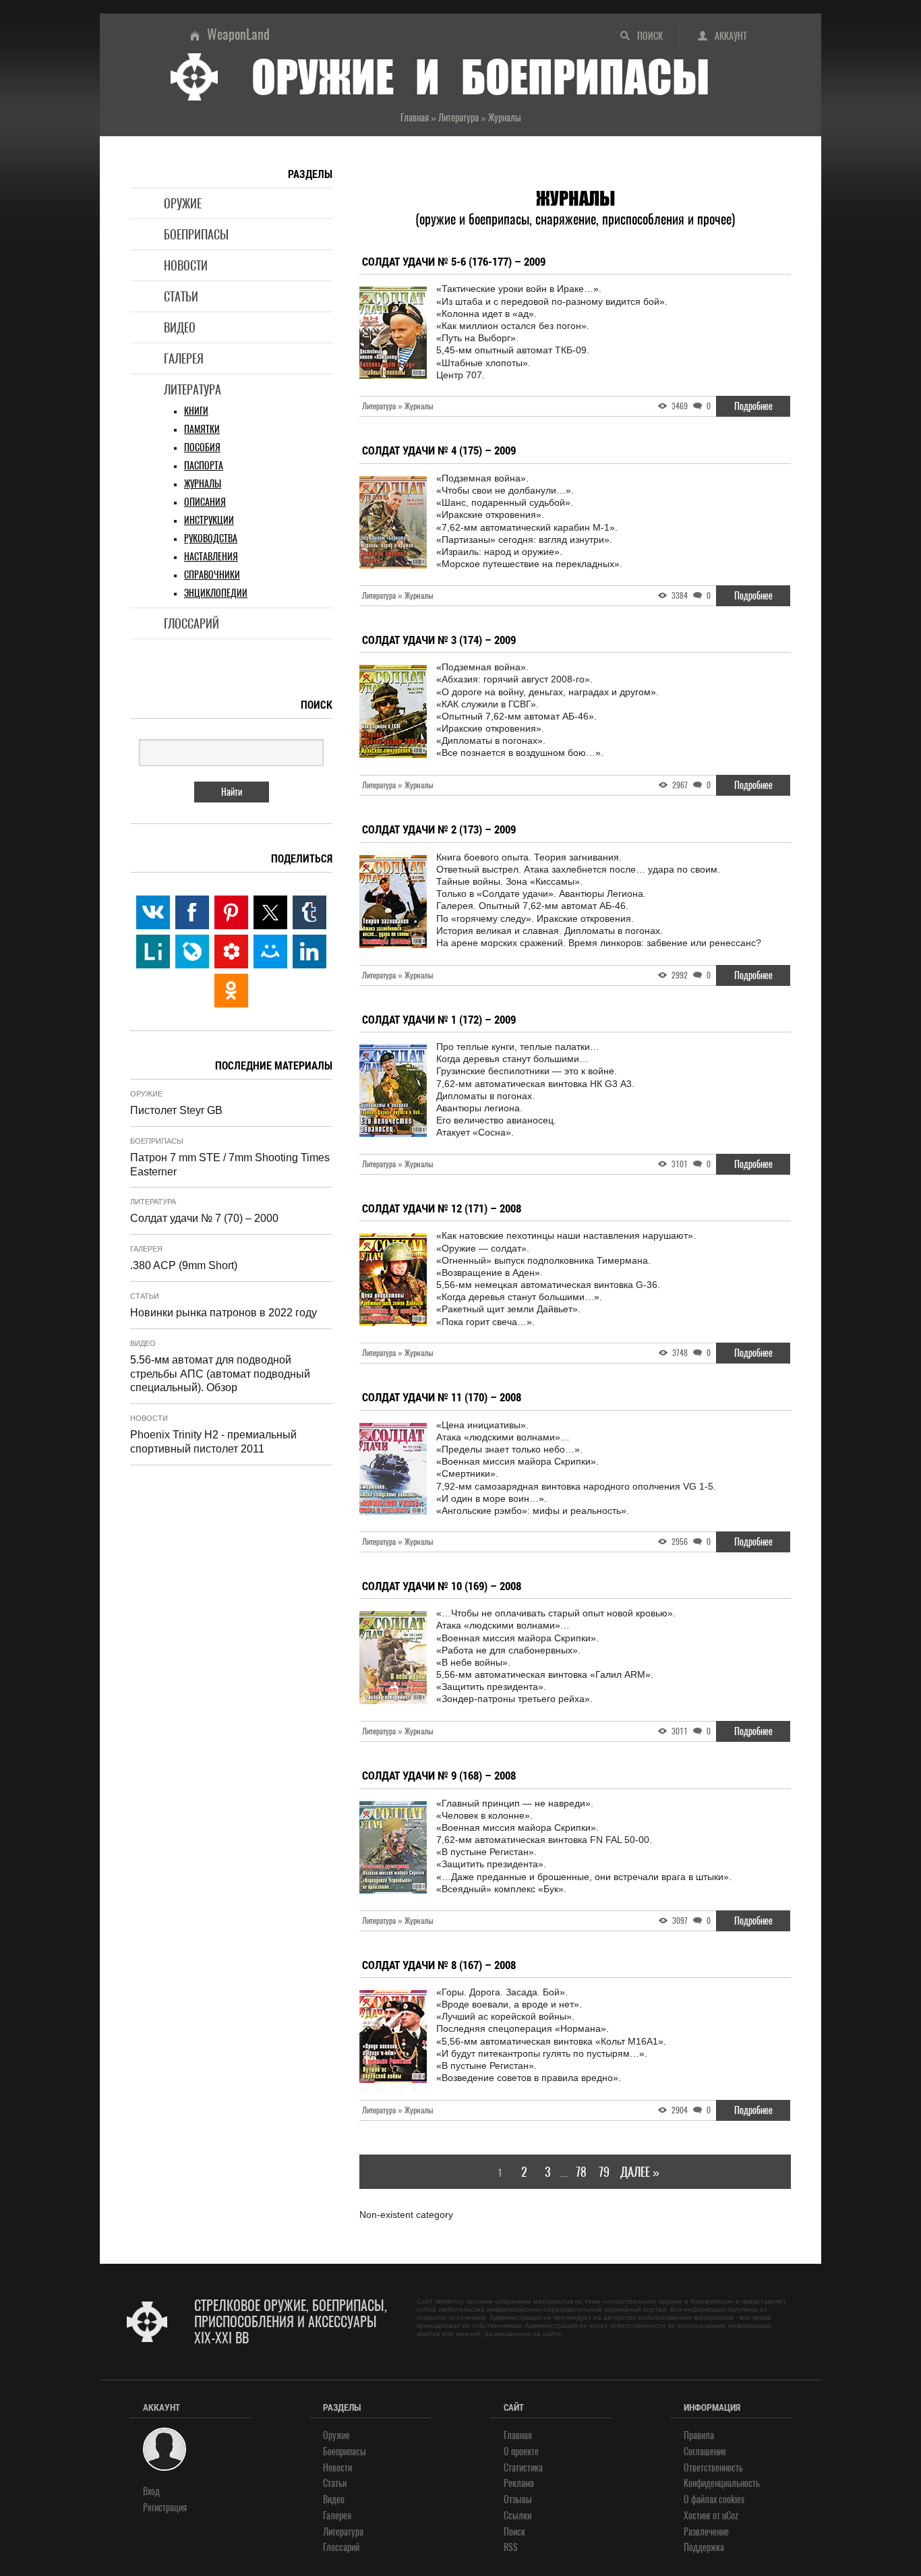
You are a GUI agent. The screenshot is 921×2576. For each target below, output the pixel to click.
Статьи (181, 296)
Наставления (211, 557)
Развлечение (706, 2532)
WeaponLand (238, 34)
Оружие (183, 203)
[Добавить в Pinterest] (231, 912)
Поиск (650, 36)
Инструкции (209, 520)
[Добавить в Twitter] (270, 912)
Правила (699, 2435)
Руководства (211, 538)
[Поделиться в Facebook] (192, 912)
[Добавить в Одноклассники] (231, 991)
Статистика (523, 2468)
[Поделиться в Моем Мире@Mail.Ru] (270, 952)
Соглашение (705, 2452)
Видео (180, 327)
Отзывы (518, 2499)
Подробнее (753, 406)
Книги (196, 411)
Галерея (184, 358)
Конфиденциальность (722, 2483)
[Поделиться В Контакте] (153, 912)
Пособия (202, 447)
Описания (205, 502)
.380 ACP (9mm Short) (184, 1265)
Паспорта (204, 466)
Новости (186, 265)
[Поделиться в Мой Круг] (231, 952)
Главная (518, 2435)
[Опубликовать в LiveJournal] (192, 952)
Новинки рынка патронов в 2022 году (224, 1313)
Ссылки (517, 2516)
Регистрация (165, 2508)
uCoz (730, 2516)
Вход (151, 2491)
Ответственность (713, 2468)
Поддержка (704, 2547)
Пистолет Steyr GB (176, 1110)
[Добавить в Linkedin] (309, 952)
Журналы (203, 484)
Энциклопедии (216, 593)
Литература (192, 389)
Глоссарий (191, 623)
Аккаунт (731, 36)
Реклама (519, 2483)
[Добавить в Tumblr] (309, 912)
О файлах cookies (714, 2499)
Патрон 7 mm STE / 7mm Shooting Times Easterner (230, 1165)
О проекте (521, 2452)
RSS (511, 2547)
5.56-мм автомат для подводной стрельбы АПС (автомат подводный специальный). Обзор (220, 1374)
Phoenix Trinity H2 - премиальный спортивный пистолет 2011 (213, 1442)
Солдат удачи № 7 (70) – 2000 (204, 1218)
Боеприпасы (196, 234)
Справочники (212, 575)
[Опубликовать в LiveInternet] (153, 952)
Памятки (202, 429)
